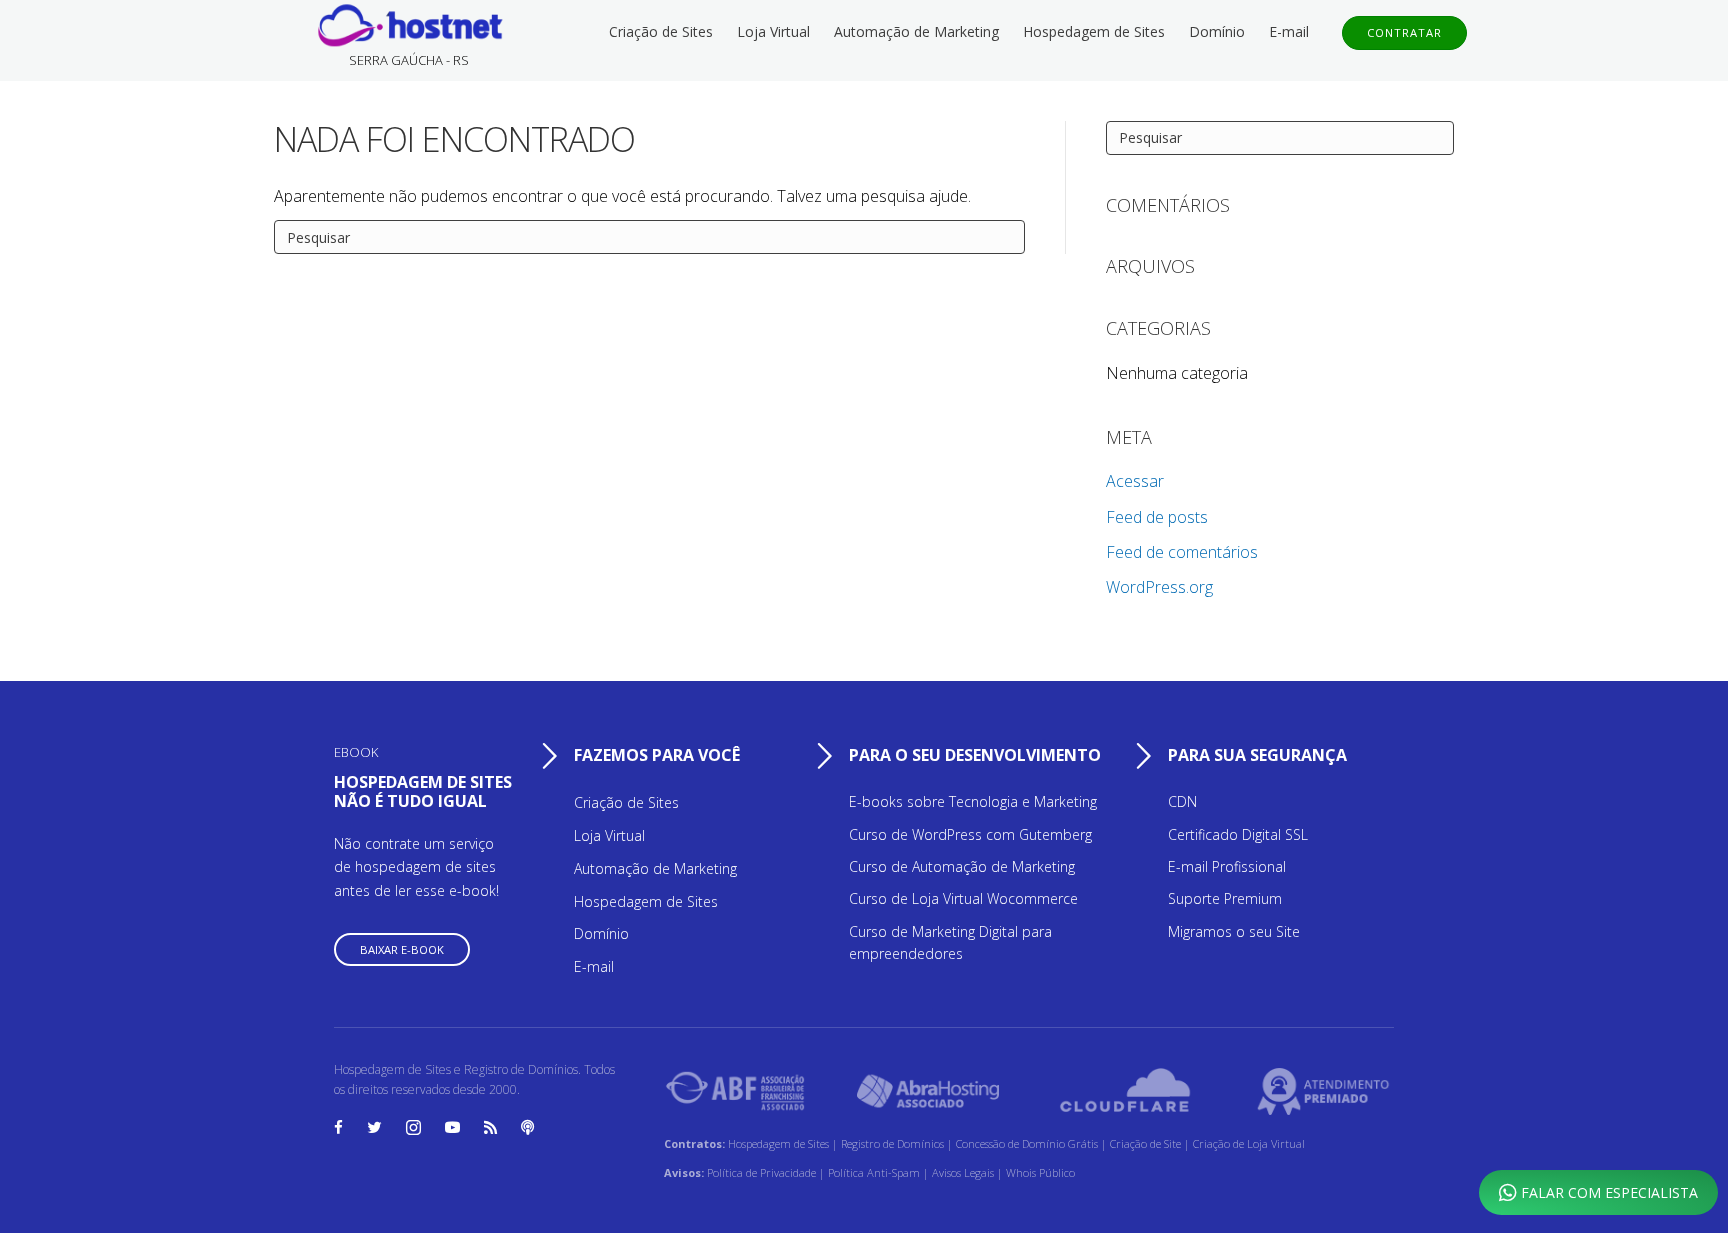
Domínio (1217, 31)
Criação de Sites (661, 31)
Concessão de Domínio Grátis (1027, 1143)
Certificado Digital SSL (1238, 834)
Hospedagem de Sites (1094, 31)
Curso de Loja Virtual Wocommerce (963, 898)
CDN (1182, 801)
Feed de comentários (1182, 552)
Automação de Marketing (916, 31)
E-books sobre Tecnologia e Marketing (973, 801)
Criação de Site (1145, 1143)
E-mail (1289, 31)
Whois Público (1040, 1172)
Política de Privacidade (763, 1172)
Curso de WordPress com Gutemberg (970, 834)
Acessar (1135, 481)
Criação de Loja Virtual (1249, 1143)
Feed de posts (1157, 517)
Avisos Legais (964, 1172)
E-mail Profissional (1227, 866)
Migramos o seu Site (1234, 931)
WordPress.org (1159, 587)
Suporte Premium (1225, 898)
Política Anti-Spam (875, 1172)
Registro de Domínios (894, 1143)
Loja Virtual (773, 31)
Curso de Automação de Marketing (962, 866)
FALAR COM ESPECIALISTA (1607, 1192)
